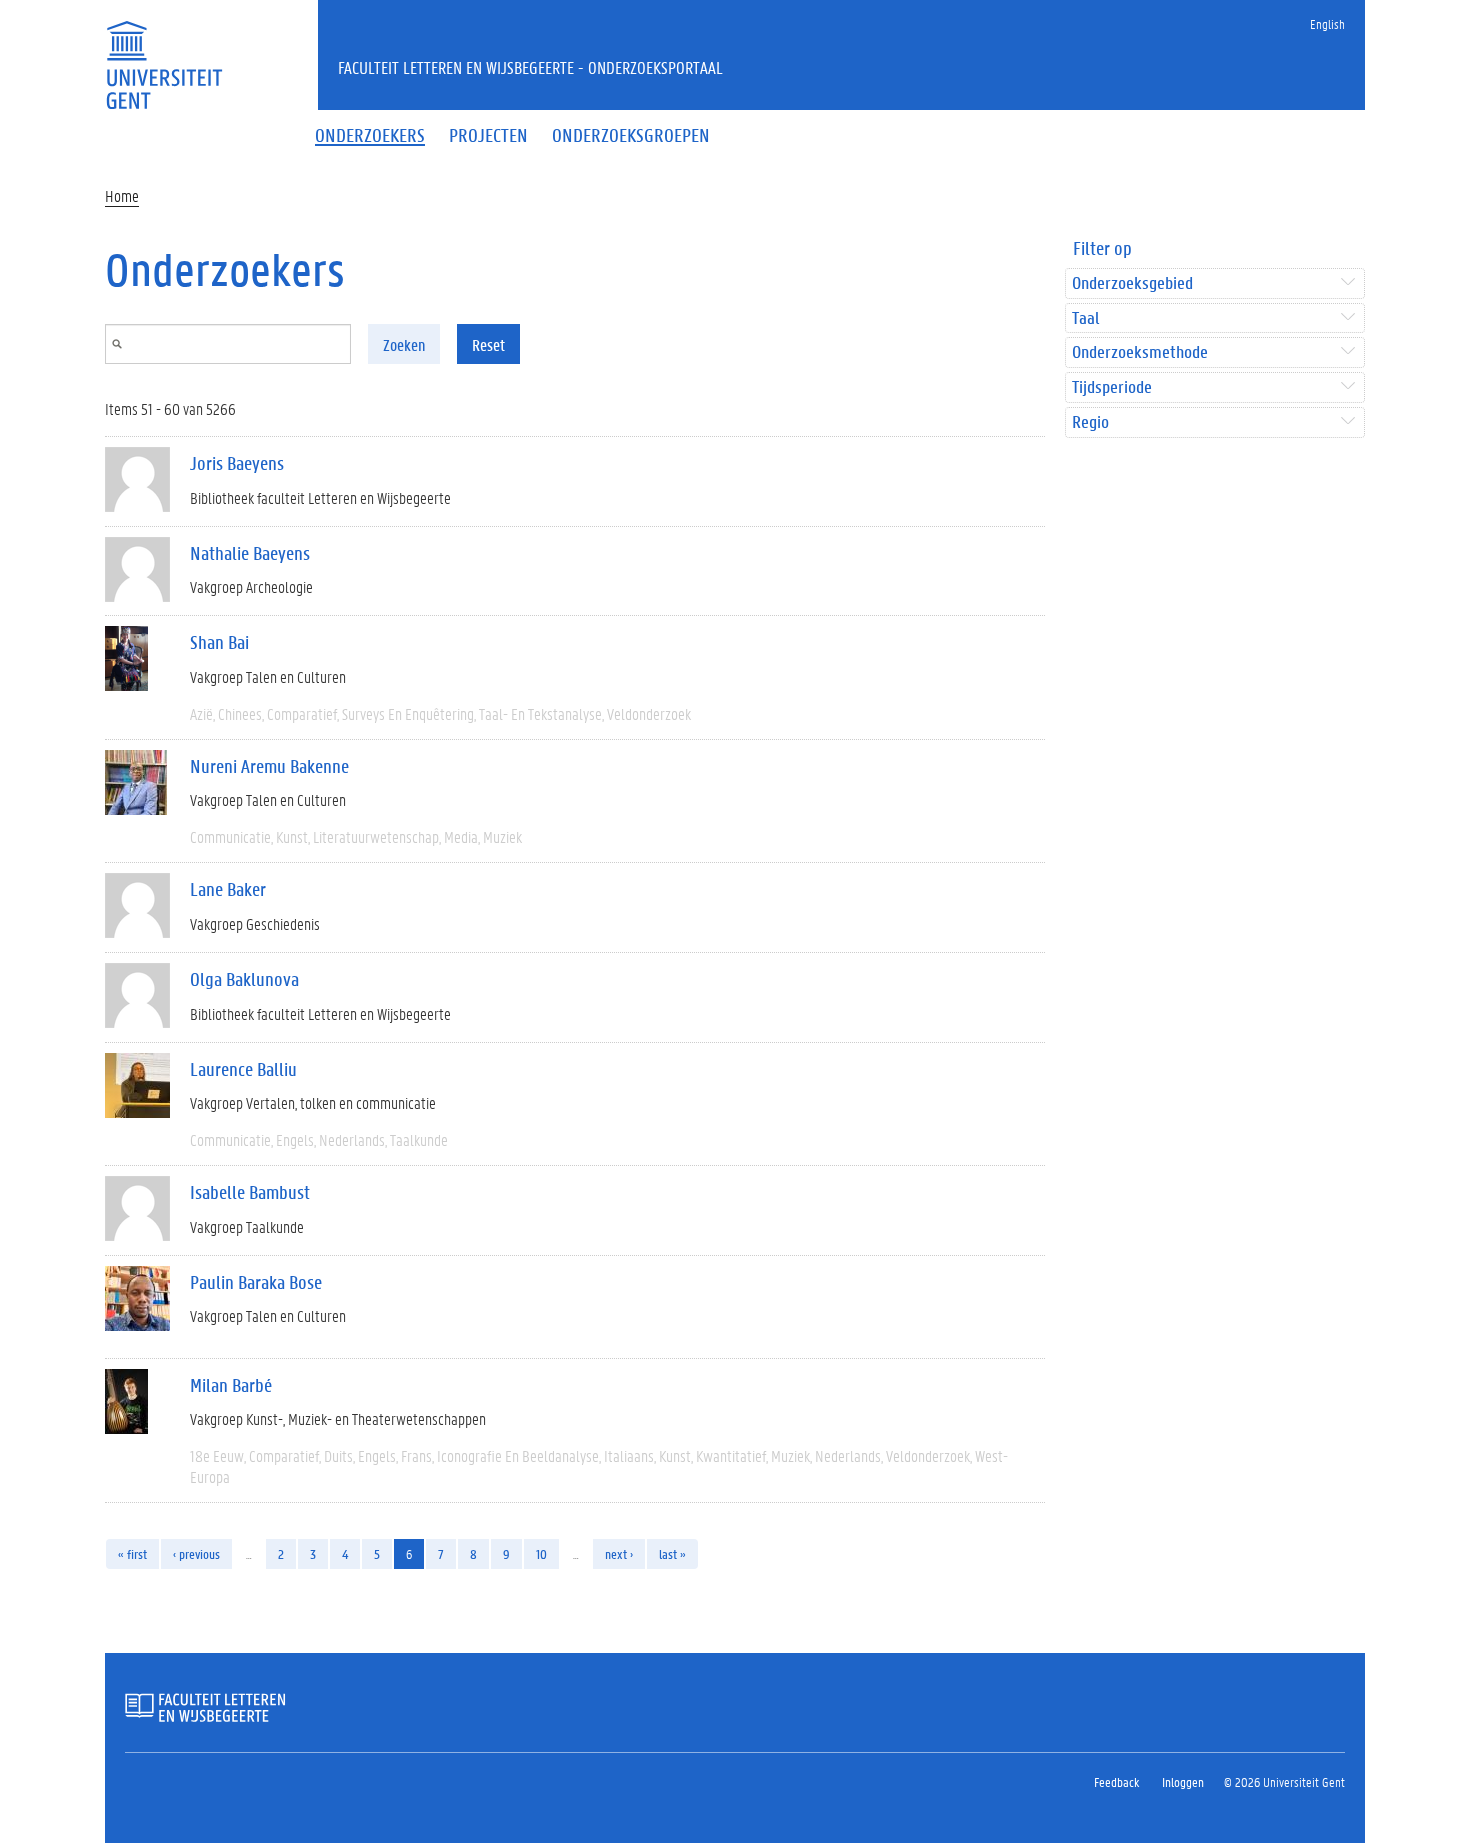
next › (619, 1553)
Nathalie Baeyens (250, 553)
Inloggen (1183, 1781)
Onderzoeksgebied (1132, 283)
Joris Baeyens (237, 463)
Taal (1085, 318)
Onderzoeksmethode (1140, 352)
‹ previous (196, 1553)
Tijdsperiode (1112, 387)
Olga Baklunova (244, 979)
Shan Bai (219, 642)
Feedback (1116, 1781)
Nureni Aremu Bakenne (269, 766)
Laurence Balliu (243, 1069)
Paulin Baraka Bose (256, 1282)
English (1327, 23)
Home (122, 195)
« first (132, 1553)
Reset (488, 344)
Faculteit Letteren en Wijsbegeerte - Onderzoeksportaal (530, 67)
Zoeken (404, 344)
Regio (1090, 422)
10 (541, 1553)
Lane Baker (228, 889)
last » (672, 1553)
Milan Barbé (231, 1385)
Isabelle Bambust (250, 1192)
